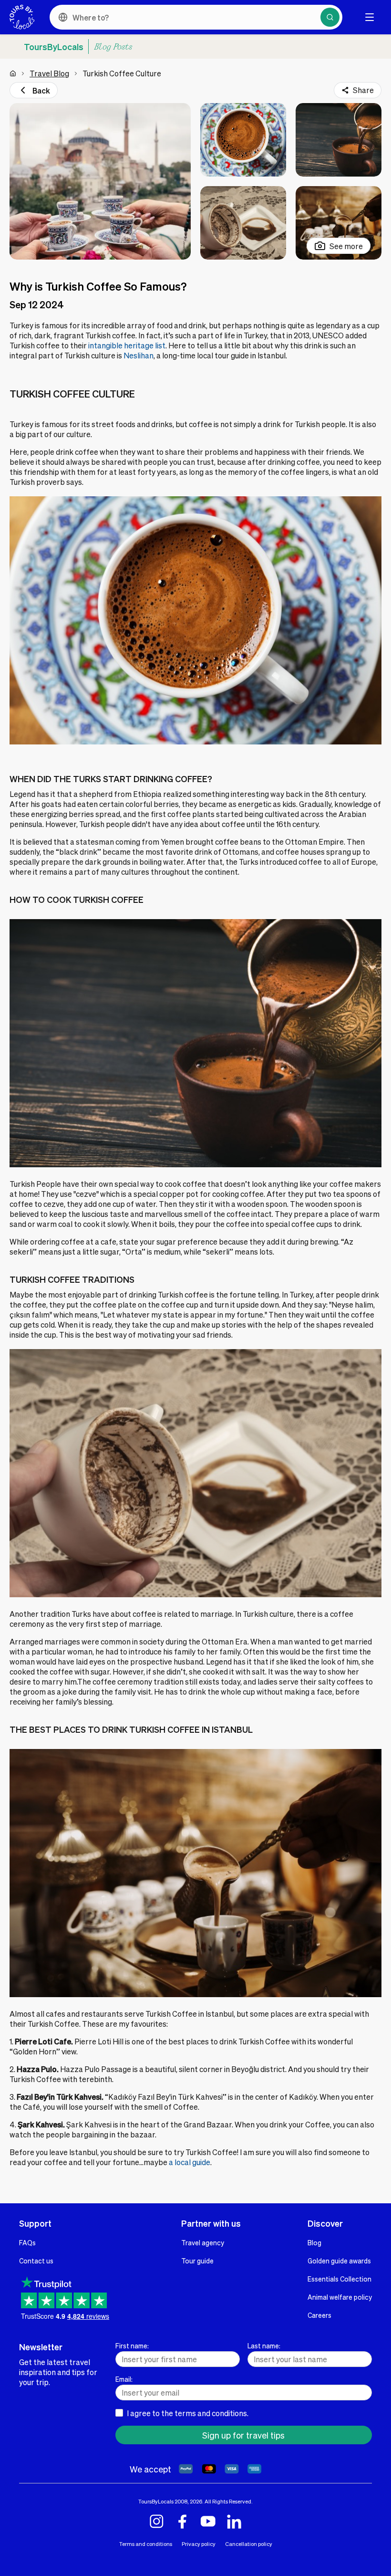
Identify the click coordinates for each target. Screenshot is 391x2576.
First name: (132, 2346)
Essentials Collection (340, 2279)
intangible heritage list (127, 345)
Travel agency (203, 2242)
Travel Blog (49, 73)
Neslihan (139, 355)
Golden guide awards (339, 2261)
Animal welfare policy (340, 2297)
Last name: (264, 2346)
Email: (124, 2379)
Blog (314, 2242)
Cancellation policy (249, 2544)
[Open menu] (370, 17)
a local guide (190, 2162)
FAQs (27, 2242)
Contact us (36, 2261)
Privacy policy (199, 2544)
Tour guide (197, 2261)
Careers (319, 2315)
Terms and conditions (146, 2544)
